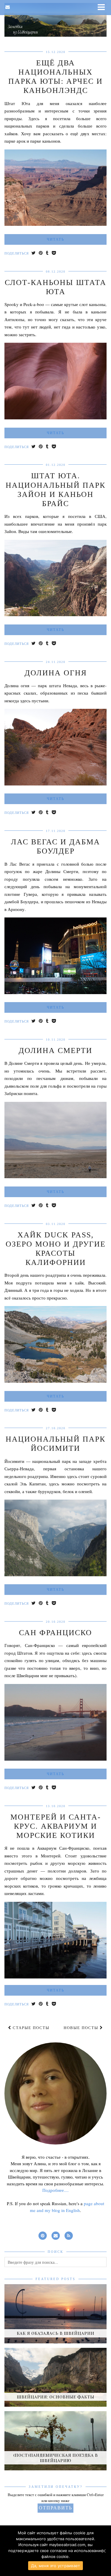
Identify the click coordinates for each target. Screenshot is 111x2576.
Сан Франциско (55, 1633)
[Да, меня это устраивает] (104, 2551)
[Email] (8, 7)
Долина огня (56, 673)
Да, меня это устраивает (56, 2566)
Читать (55, 239)
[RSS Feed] (69, 2235)
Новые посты (82, 2028)
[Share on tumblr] (47, 253)
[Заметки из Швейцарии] (55, 20)
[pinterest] (43, 2235)
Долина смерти (55, 1050)
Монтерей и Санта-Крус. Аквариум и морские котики (56, 1826)
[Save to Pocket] (54, 253)
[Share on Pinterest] (41, 253)
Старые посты (30, 2028)
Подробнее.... (55, 2190)
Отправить (55, 2508)
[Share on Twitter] (34, 253)
